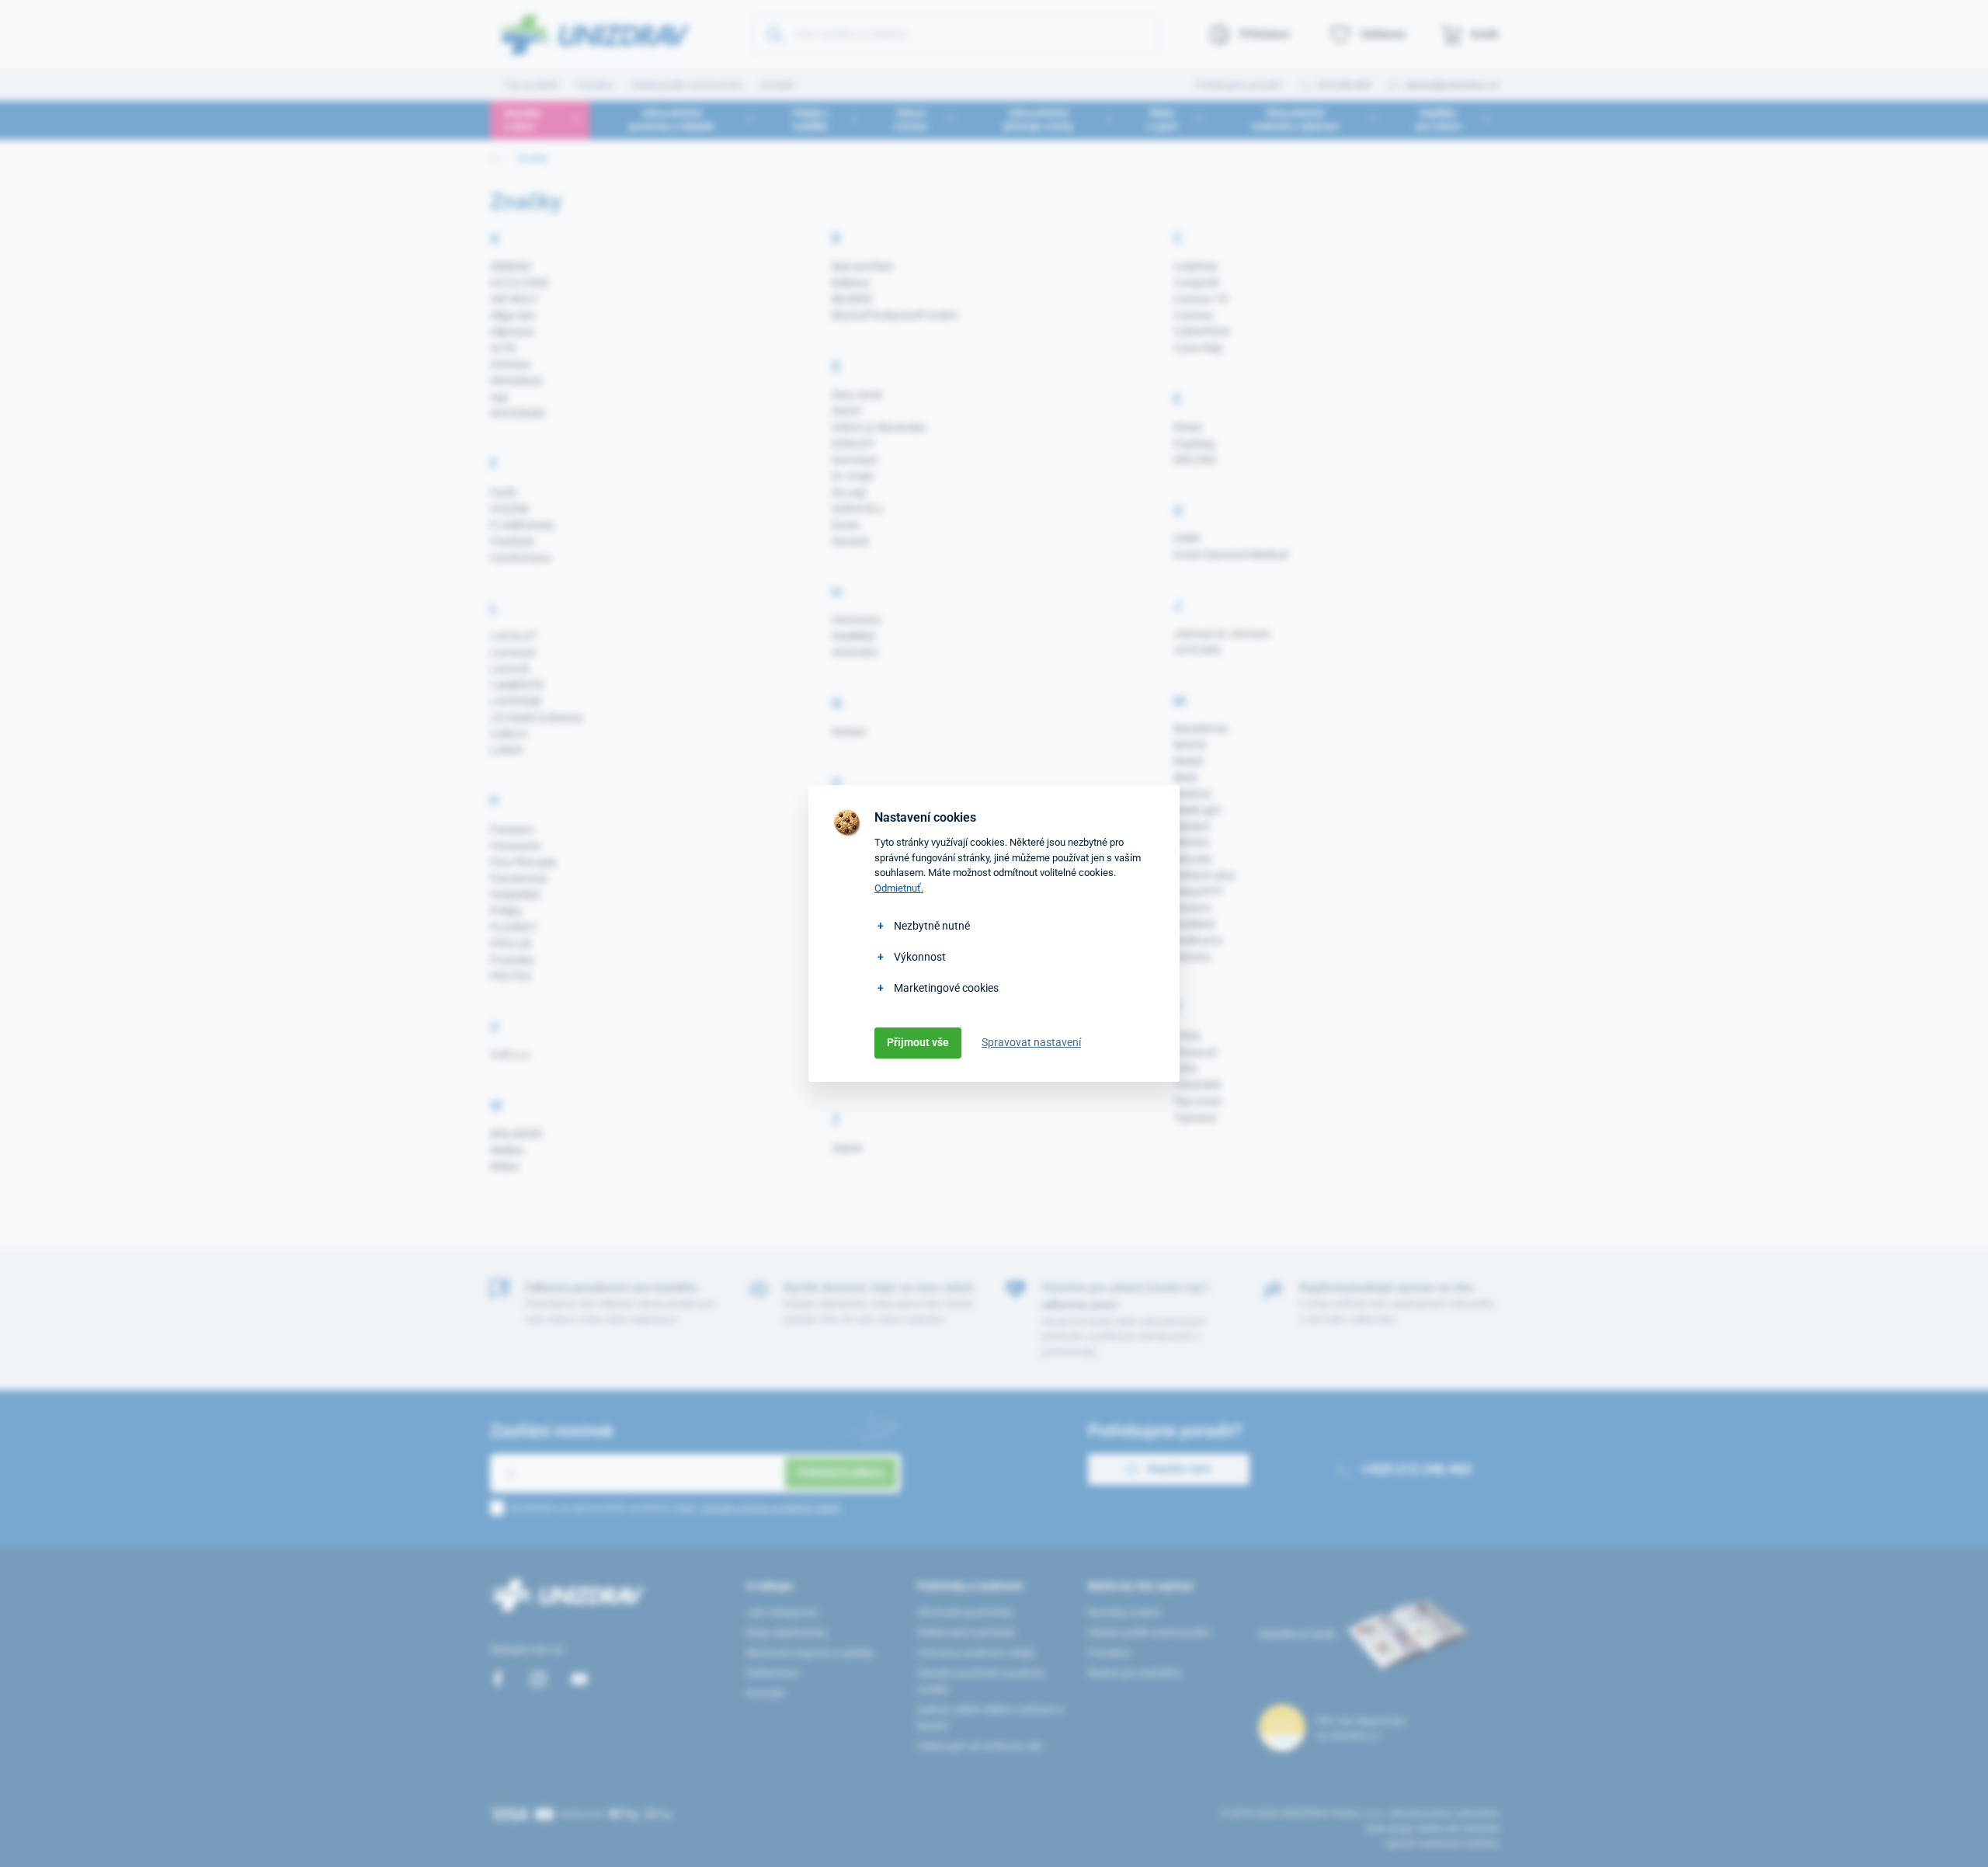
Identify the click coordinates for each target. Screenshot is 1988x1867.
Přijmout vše (918, 1042)
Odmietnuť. (899, 888)
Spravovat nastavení (1031, 1042)
